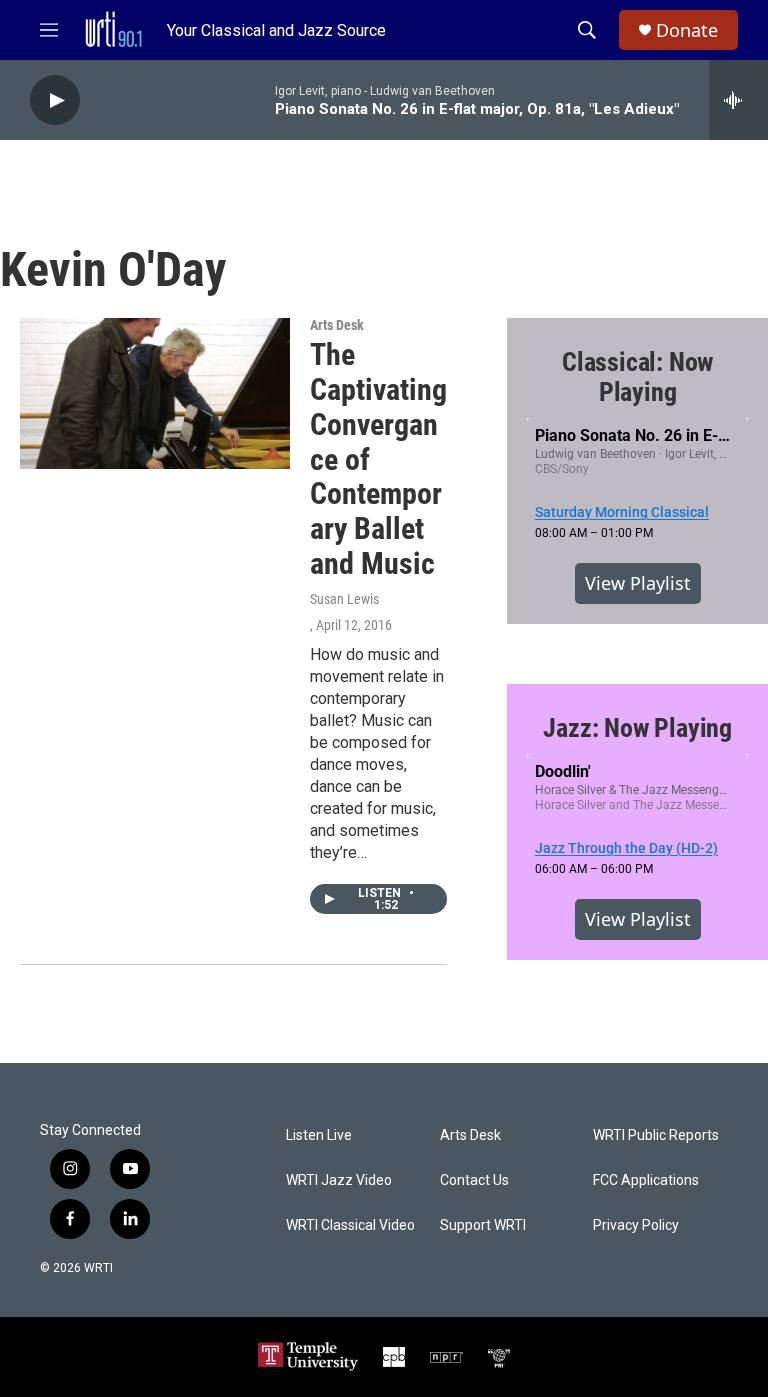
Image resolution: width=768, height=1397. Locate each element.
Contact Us (474, 1180)
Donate (687, 30)
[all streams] (738, 100)
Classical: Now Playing (637, 377)
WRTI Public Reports (656, 1135)
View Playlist (638, 583)
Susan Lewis (344, 599)
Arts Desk (337, 325)
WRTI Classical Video (350, 1225)
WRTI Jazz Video (339, 1180)
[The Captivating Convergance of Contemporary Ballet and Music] (155, 393)
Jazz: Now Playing (637, 728)
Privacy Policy (636, 1225)
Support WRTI (483, 1225)
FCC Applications (646, 1180)
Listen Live (319, 1135)
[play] (55, 100)
